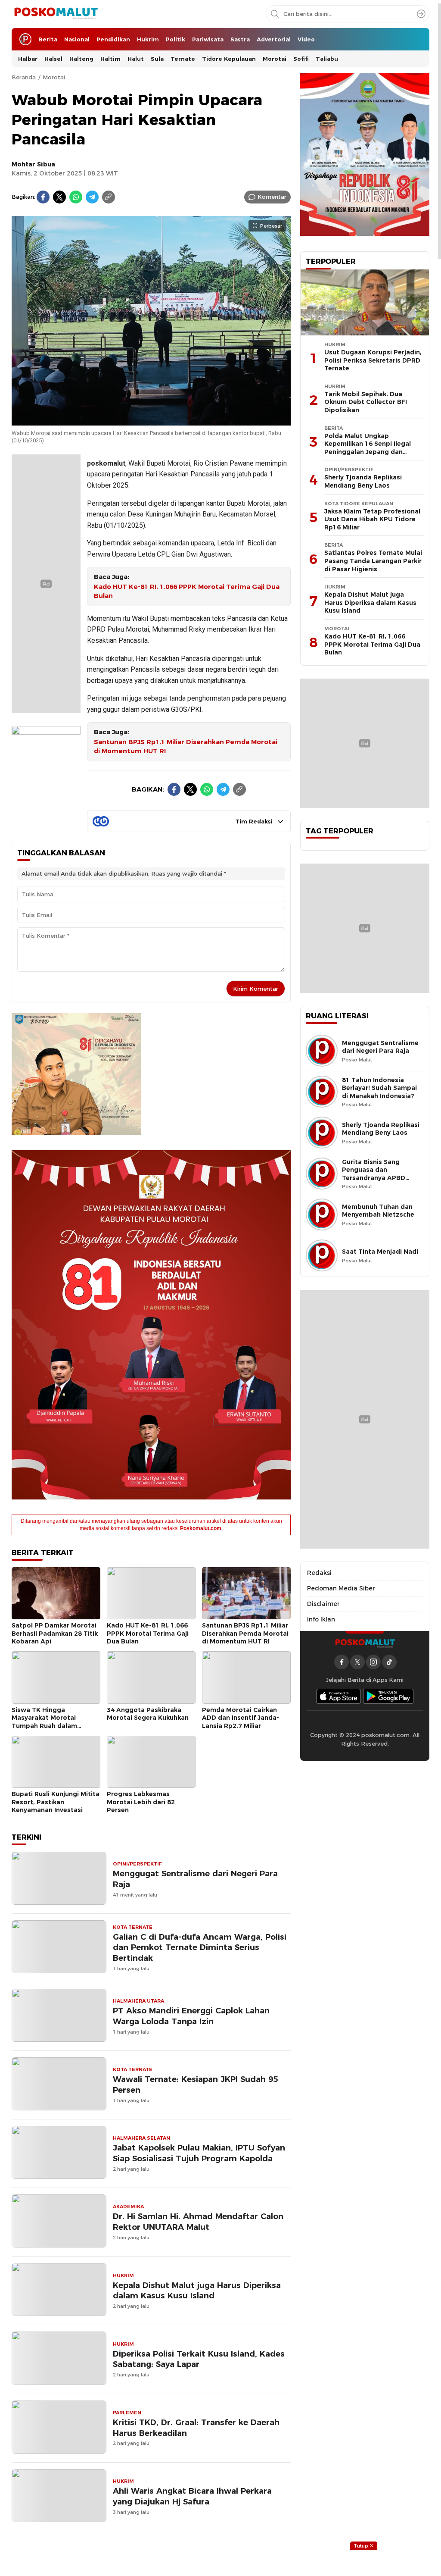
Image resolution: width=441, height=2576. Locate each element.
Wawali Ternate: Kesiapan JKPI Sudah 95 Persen (195, 2085)
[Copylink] (109, 197)
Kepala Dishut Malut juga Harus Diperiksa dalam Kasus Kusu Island (197, 2291)
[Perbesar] (151, 421)
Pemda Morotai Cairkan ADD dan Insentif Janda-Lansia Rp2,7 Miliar (241, 1718)
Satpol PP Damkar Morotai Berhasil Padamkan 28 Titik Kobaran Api (55, 1633)
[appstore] (339, 1696)
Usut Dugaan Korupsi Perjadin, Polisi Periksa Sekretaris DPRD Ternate (373, 360)
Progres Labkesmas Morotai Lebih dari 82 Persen (141, 1802)
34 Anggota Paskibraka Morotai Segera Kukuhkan (148, 1714)
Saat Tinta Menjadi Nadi (380, 1252)
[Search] (421, 14)
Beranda (24, 77)
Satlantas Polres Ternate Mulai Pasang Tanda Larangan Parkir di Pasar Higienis (373, 561)
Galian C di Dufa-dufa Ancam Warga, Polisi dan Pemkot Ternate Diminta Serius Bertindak (200, 1948)
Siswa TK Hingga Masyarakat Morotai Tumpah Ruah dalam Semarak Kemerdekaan (48, 1722)
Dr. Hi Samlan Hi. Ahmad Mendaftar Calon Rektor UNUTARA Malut (198, 2222)
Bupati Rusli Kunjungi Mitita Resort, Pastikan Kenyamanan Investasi (56, 1802)
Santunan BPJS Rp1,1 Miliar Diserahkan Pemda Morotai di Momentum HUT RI (186, 747)
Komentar (272, 197)
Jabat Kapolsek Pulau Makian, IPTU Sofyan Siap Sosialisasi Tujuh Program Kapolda (199, 2153)
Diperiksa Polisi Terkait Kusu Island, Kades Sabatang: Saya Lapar (199, 2359)
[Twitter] (59, 197)
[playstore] (388, 1696)
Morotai (54, 77)
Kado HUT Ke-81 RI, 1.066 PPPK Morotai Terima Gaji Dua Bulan (187, 591)
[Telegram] (92, 197)
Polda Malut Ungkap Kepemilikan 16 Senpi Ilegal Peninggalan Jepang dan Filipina (368, 448)
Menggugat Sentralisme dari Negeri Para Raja (195, 1879)
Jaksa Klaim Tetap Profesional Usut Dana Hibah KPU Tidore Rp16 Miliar (372, 519)
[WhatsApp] (76, 197)
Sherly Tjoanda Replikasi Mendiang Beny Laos (363, 481)
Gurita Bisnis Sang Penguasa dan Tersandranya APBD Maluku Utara (374, 1174)
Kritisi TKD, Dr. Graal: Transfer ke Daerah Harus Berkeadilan (196, 2428)
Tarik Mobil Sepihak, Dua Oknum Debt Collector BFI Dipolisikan (366, 402)
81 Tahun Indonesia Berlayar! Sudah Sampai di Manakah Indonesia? (379, 1088)
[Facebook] (43, 197)
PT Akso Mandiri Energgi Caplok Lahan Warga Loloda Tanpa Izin (191, 2016)
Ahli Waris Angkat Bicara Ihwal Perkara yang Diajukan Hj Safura (192, 2496)
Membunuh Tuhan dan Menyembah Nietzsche (378, 1211)
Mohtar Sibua (33, 164)
